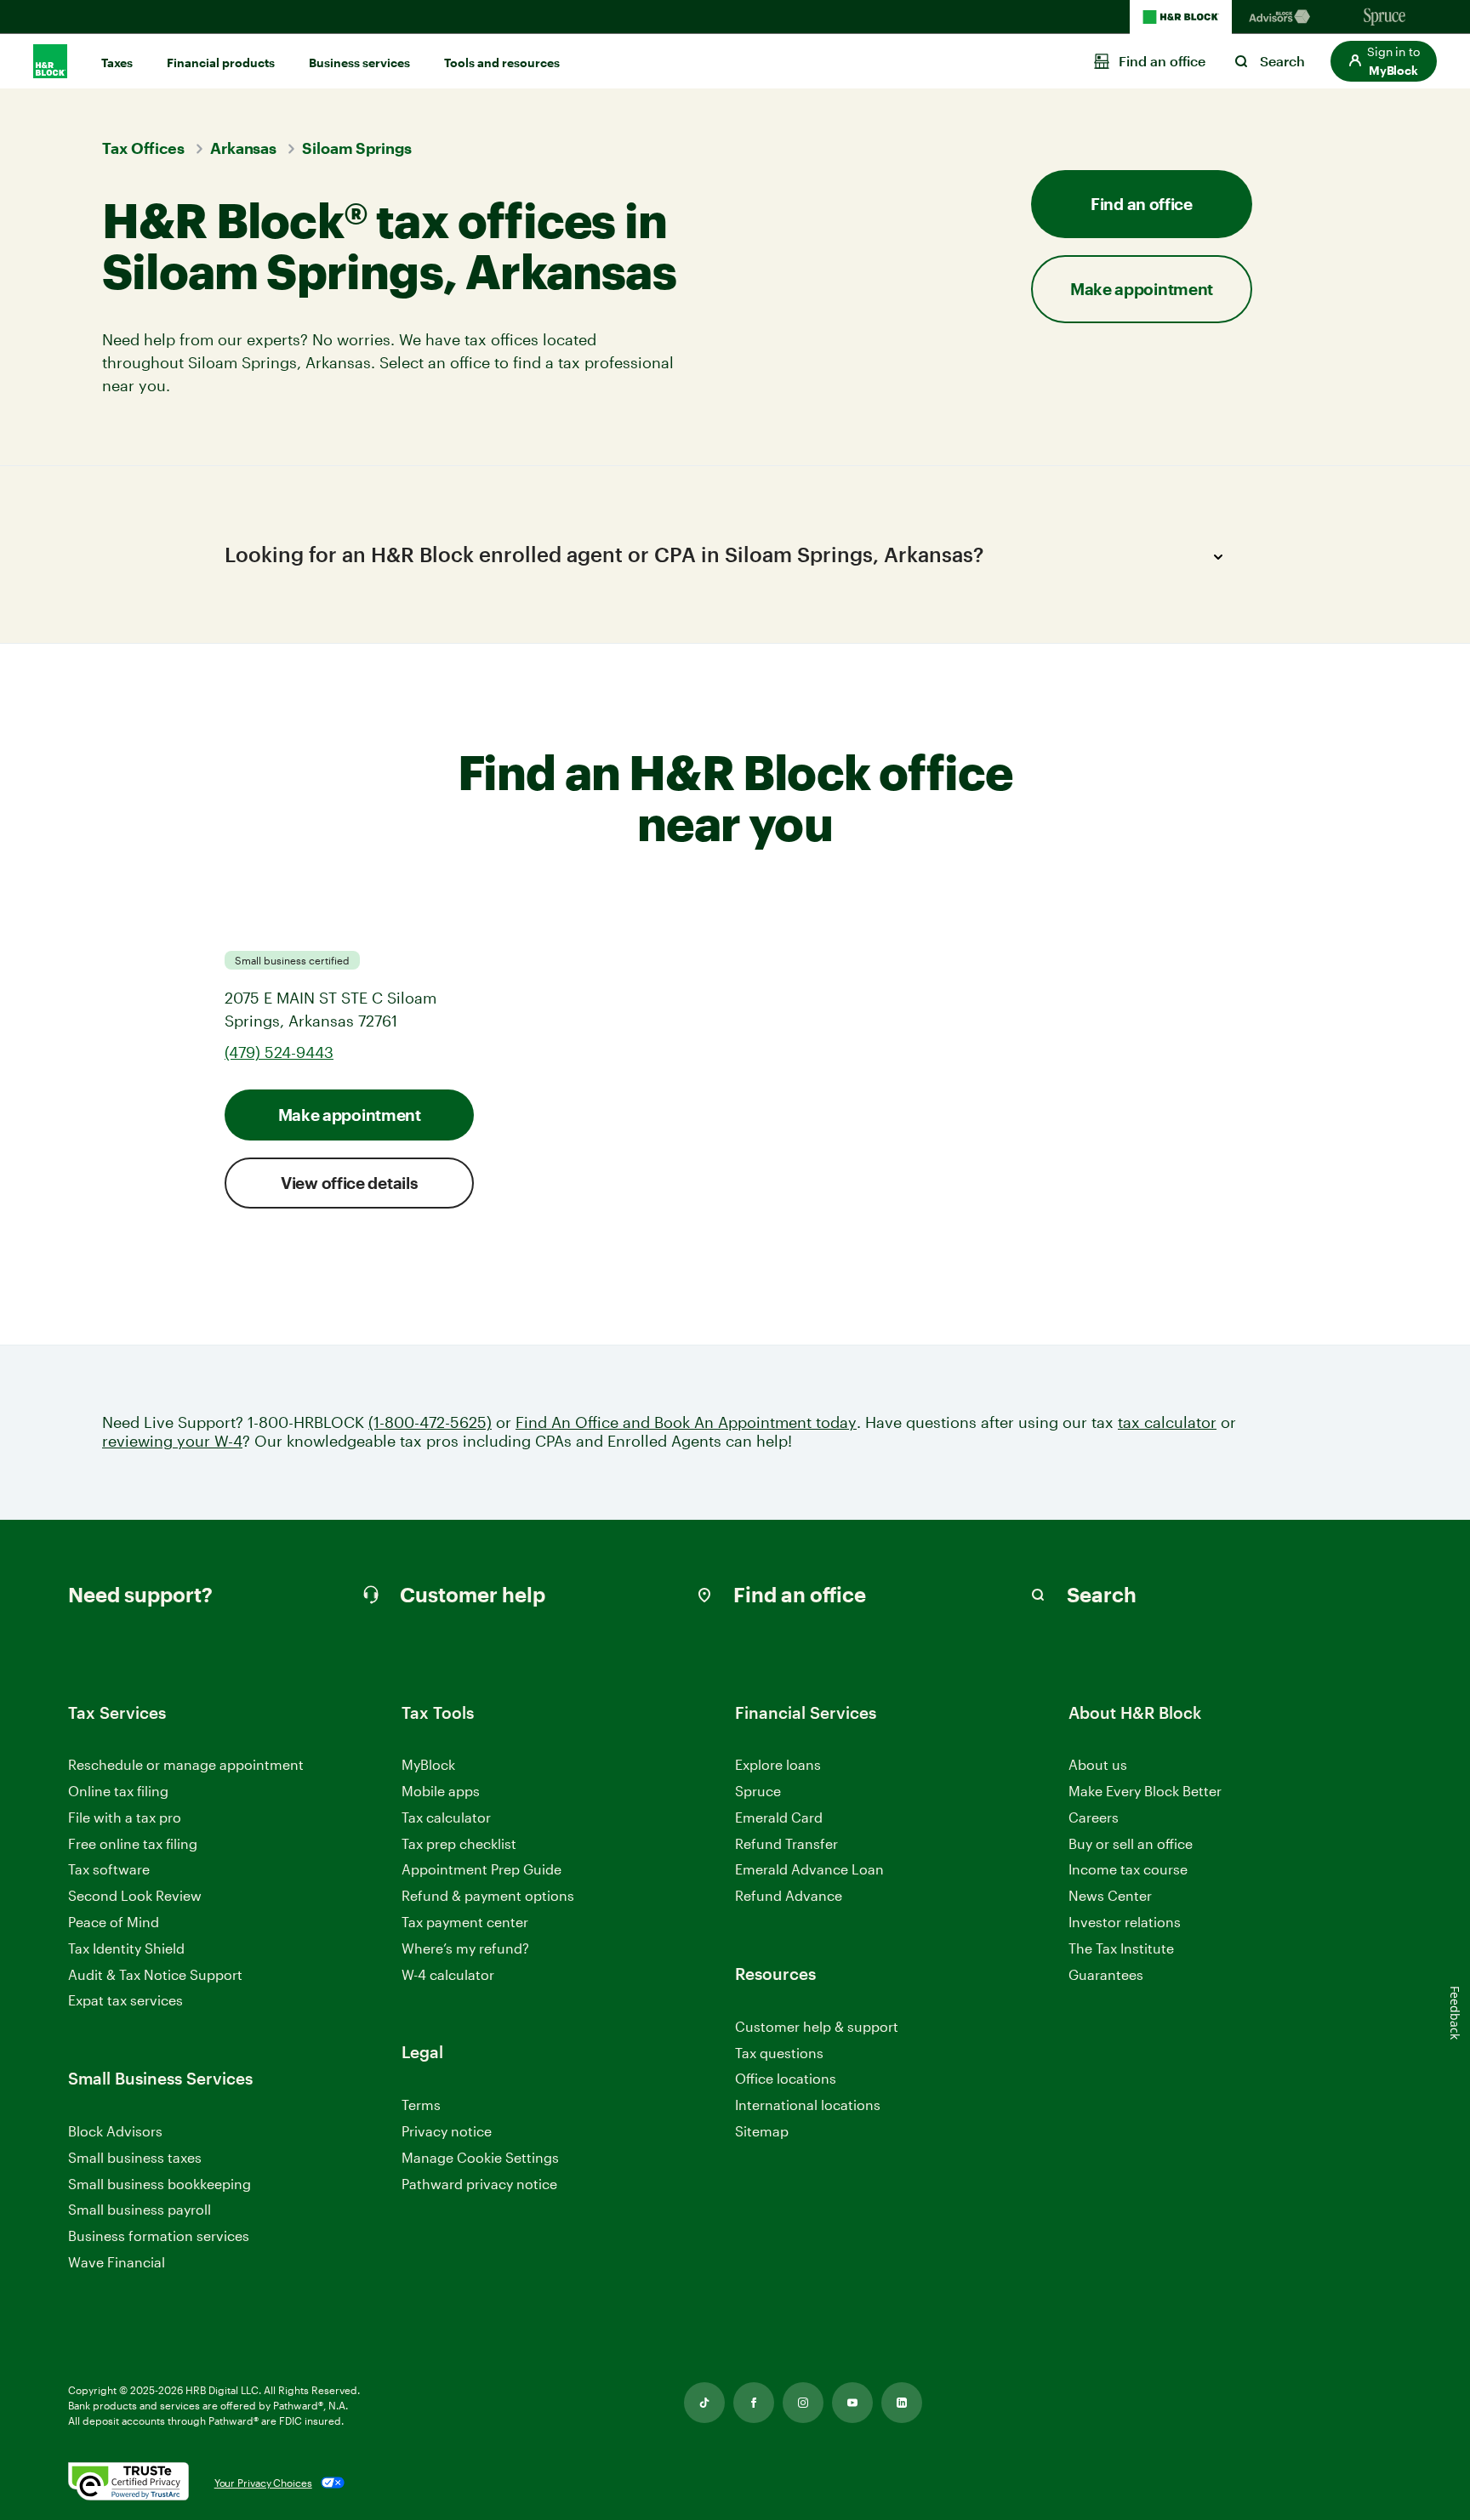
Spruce (758, 1791)
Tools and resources (502, 63)
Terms (421, 2105)
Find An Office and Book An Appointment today (686, 1422)
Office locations (786, 2079)
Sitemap (762, 2132)
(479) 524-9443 (279, 1052)
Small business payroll (140, 2209)
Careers (1094, 1818)
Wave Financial (117, 2263)
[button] (1384, 61)
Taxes (117, 63)
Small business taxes (135, 2157)
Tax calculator (446, 1817)
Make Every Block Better (1145, 1791)
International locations (808, 2105)
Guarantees (1106, 1974)
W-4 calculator (448, 1974)
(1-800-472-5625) (430, 1422)
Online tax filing (118, 1791)
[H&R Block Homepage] (1181, 17)
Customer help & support (817, 2027)
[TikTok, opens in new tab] (704, 2403)
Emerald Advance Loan (809, 1869)
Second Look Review (135, 1895)
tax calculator (1167, 1422)
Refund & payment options (488, 1895)
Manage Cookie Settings (480, 2157)
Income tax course (1128, 1869)
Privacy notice (447, 2131)
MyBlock (428, 1764)
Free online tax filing (133, 1843)
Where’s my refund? (465, 1948)
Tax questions (779, 2053)
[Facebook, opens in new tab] (754, 2403)
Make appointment (350, 1115)
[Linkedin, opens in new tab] (902, 2403)
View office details (349, 1183)
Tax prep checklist (459, 1843)
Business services (359, 63)
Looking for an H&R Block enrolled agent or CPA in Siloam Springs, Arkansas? (604, 554)
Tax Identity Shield (126, 1948)
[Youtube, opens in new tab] (852, 2403)
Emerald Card (779, 1817)
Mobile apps (441, 1791)
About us (1098, 1764)
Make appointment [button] (1142, 289)
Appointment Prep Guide (481, 1869)
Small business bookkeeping (160, 2184)
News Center (1110, 1895)
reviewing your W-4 (172, 1441)
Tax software (109, 1869)
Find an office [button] (1142, 204)
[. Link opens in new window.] (128, 2483)
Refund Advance (789, 1895)
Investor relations (1125, 1923)
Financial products (221, 63)
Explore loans (778, 1764)
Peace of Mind (114, 1922)
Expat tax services (125, 2001)
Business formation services (159, 2236)
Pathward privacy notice (479, 2184)
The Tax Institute (1121, 1949)
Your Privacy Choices (263, 2483)
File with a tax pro (125, 1817)
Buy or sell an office (1131, 1843)
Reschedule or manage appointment (186, 1764)
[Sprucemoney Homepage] (1385, 17)
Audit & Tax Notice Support (155, 1974)
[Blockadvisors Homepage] (1283, 17)
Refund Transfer (786, 1843)
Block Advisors (115, 2132)
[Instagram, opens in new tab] (803, 2403)
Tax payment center (465, 1922)
